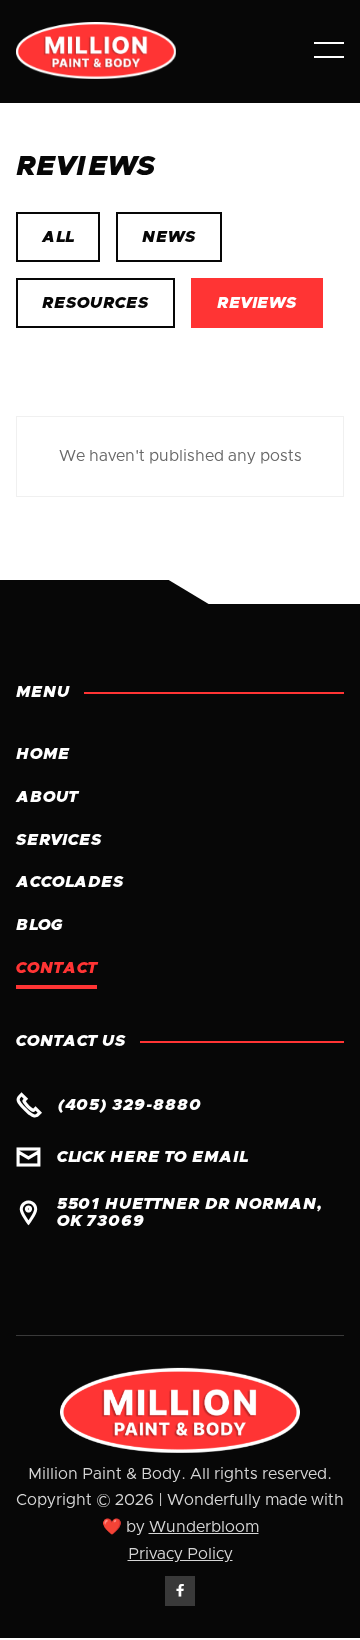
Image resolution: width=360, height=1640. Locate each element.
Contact (56, 968)
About (47, 797)
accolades (70, 882)
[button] (329, 50)
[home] (149, 50)
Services (59, 840)
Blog (39, 925)
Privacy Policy (180, 1554)
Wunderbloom (204, 1527)
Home (43, 754)
